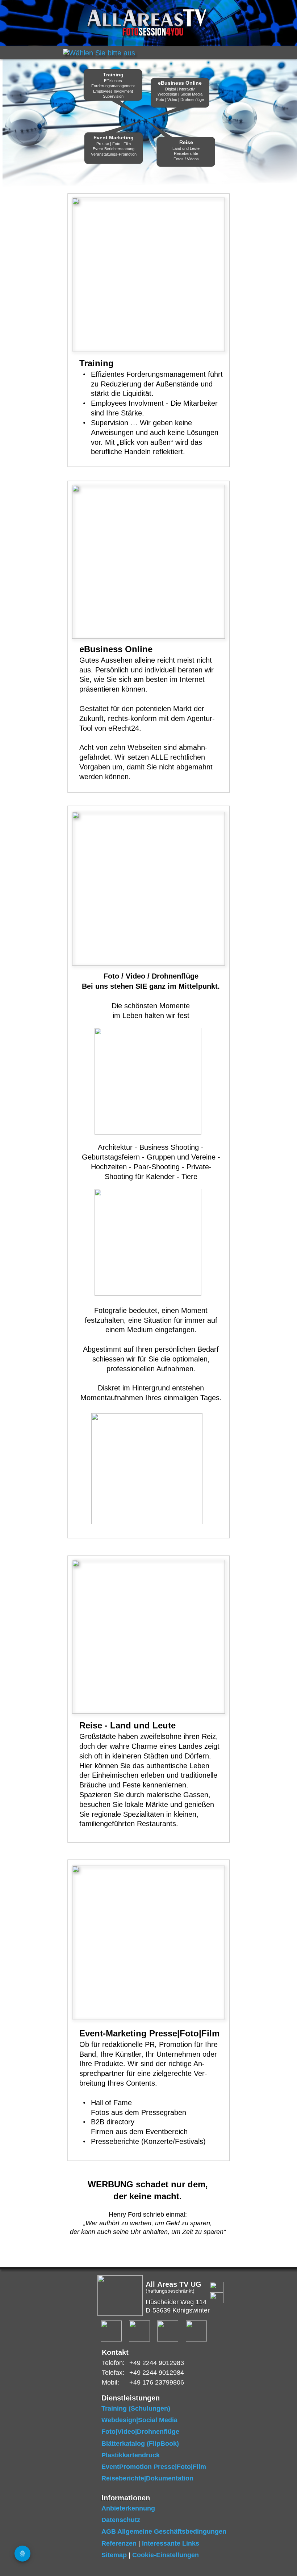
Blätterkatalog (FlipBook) (140, 2444)
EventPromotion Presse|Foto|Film (154, 2467)
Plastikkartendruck (131, 2455)
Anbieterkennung (128, 2508)
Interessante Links (171, 2543)
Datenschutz (121, 2520)
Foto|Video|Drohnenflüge (140, 2432)
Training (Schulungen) (136, 2408)
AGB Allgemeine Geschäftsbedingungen (164, 2531)
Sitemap (114, 2555)
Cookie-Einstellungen (166, 2555)
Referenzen (120, 2543)
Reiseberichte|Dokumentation (147, 2478)
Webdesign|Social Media (139, 2420)
